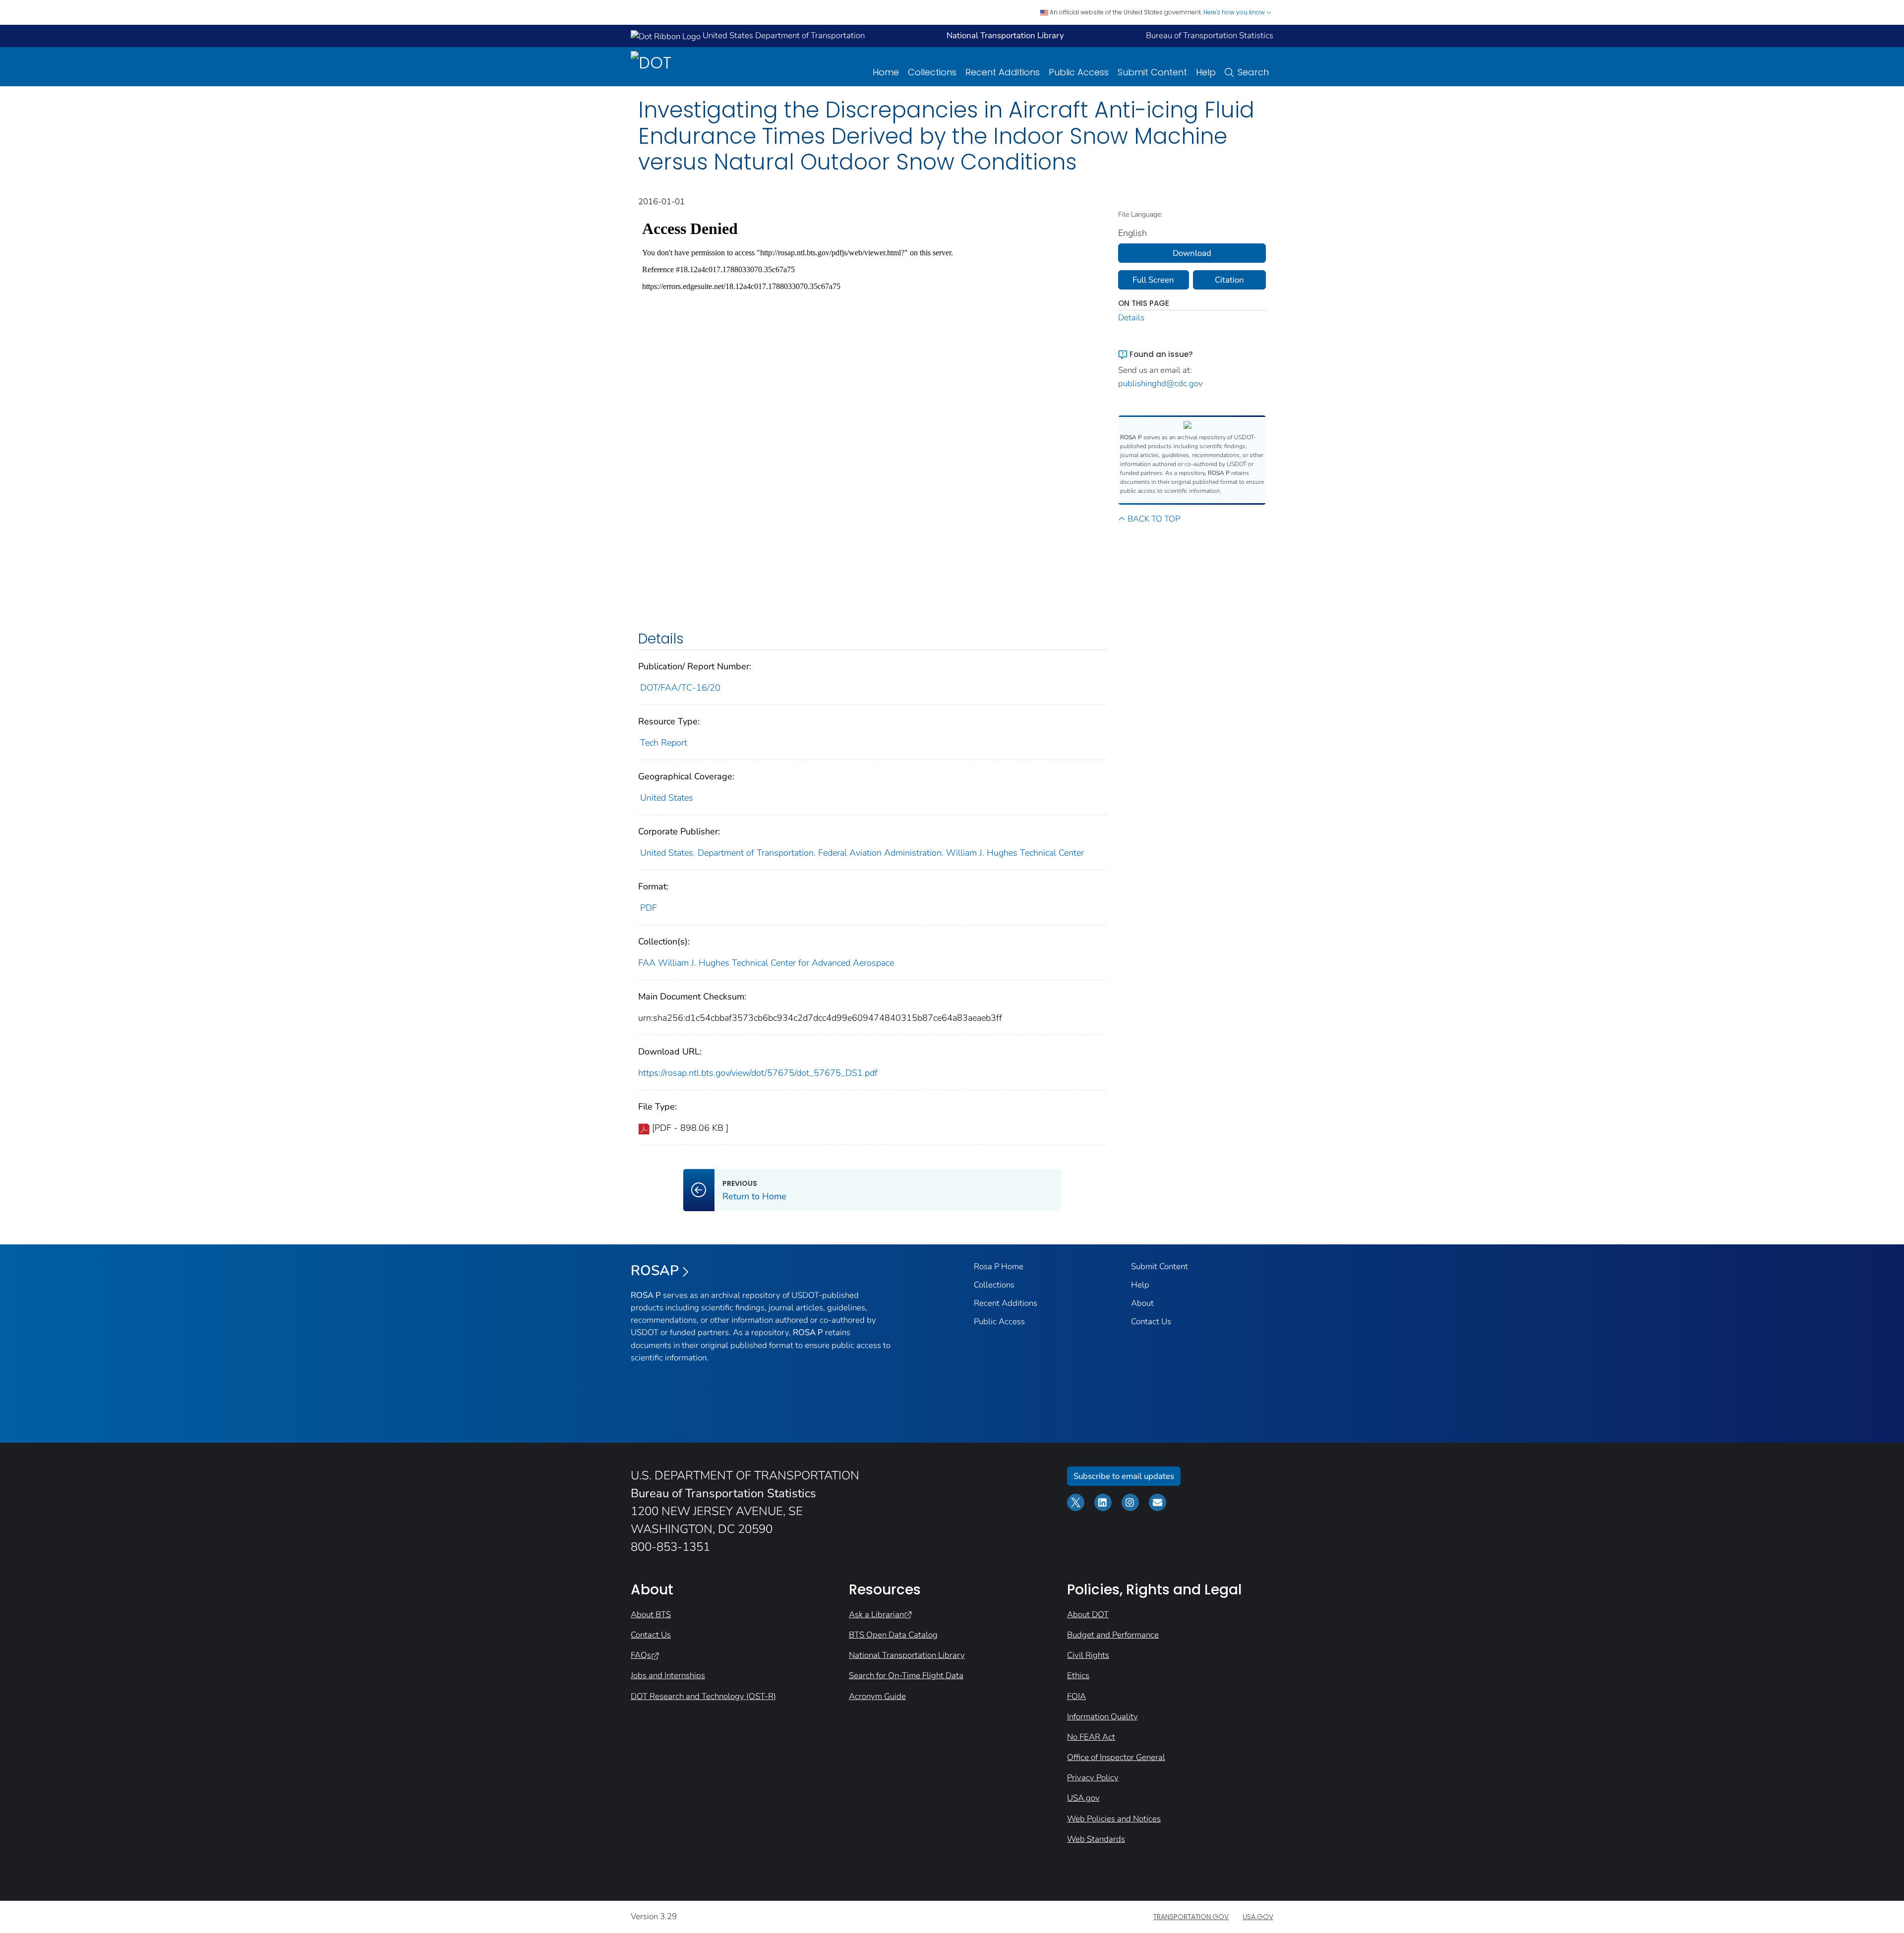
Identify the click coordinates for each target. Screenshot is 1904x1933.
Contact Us (1151, 1321)
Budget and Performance (1113, 1635)
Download (1192, 253)
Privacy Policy (1093, 1778)
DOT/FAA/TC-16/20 (680, 688)
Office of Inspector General (1116, 1757)
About (1142, 1303)
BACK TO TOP (1154, 519)
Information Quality (1102, 1717)
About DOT (1088, 1614)
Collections (932, 72)
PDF (649, 908)
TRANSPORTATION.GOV (1191, 1917)
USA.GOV (1258, 1917)
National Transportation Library (907, 1655)
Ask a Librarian (876, 1614)
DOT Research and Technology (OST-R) (703, 1696)
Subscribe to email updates (1124, 1476)
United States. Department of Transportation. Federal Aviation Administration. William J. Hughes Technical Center (862, 853)
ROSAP (655, 1271)
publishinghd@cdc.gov (1160, 383)
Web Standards (1096, 1839)
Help (1206, 72)
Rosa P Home (999, 1266)
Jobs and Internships (668, 1675)
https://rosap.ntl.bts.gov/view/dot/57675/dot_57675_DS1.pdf (758, 1073)
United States (667, 798)
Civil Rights (1088, 1655)
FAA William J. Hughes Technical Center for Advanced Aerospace (766, 963)
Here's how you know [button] (1235, 12)
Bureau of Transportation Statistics (1210, 35)
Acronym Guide (877, 1696)
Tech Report (664, 743)
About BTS (651, 1614)
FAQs (641, 1655)
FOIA (1076, 1696)
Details (1131, 318)
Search (1253, 72)
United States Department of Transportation (783, 35)
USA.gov (1083, 1798)
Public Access (1079, 72)
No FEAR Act (1091, 1737)
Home (886, 72)
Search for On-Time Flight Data (906, 1675)
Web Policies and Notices (1114, 1819)
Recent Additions (1003, 72)
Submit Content (1152, 72)
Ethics (1078, 1675)
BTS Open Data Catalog (893, 1635)
